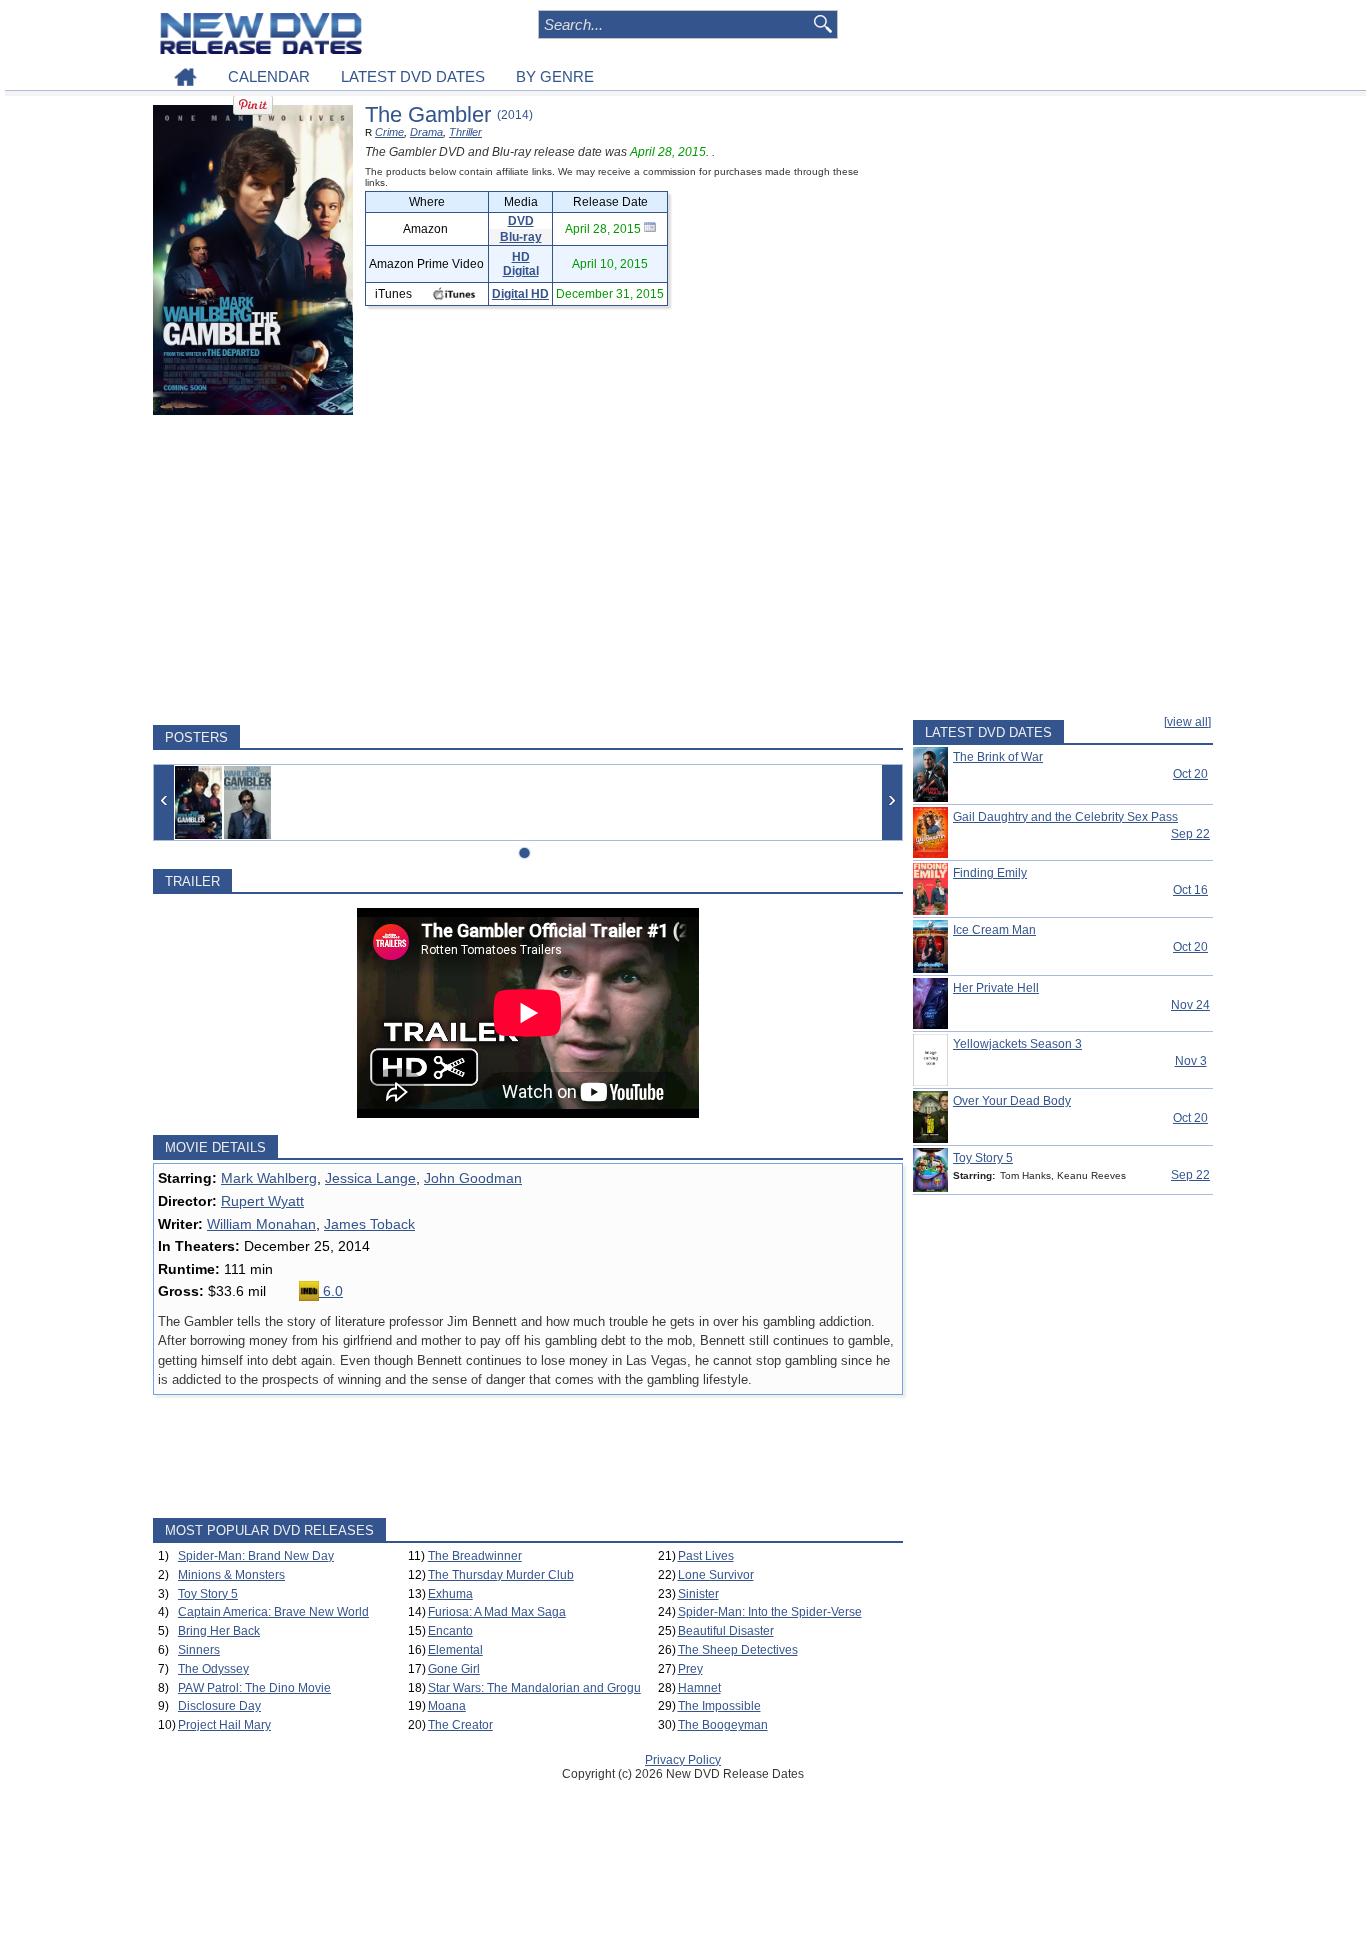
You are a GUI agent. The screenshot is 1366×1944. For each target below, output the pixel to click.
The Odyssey (213, 1669)
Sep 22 (1190, 834)
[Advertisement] (528, 570)
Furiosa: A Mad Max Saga (497, 1612)
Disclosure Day (219, 1706)
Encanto (450, 1631)
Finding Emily (990, 873)
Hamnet (699, 1688)
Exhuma (450, 1594)
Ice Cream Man (994, 930)
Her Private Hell (996, 988)
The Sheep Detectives (738, 1650)
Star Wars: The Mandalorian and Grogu (534, 1688)
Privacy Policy (683, 1760)
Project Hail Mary (224, 1725)
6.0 (331, 1291)
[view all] (1187, 722)
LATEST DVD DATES (413, 76)
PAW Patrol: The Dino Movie (254, 1688)
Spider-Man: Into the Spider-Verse (770, 1612)
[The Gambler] (198, 802)
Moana (447, 1706)
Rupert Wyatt (262, 1201)
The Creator (460, 1725)
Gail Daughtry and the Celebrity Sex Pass (1065, 817)
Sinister (698, 1594)
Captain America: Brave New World (273, 1612)
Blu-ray (521, 237)
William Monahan (261, 1224)
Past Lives (706, 1556)
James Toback (369, 1224)
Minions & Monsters (231, 1575)
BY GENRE (555, 76)
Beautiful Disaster (726, 1631)
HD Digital (521, 264)
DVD (521, 221)
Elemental (455, 1650)
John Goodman (473, 1178)
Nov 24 (1190, 1005)
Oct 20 (1190, 774)
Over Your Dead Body (1012, 1101)
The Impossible (719, 1706)
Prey (690, 1669)
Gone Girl (454, 1669)
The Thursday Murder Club (501, 1575)
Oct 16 (1190, 890)
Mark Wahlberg (269, 1178)
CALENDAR (269, 76)
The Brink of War (998, 757)
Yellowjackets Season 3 (1017, 1044)
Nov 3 (1191, 1061)
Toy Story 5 (208, 1594)
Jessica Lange (370, 1178)
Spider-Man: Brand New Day (256, 1556)
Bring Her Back (219, 1631)
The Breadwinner (475, 1556)
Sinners (199, 1650)
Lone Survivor (716, 1575)
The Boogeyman (723, 1725)
